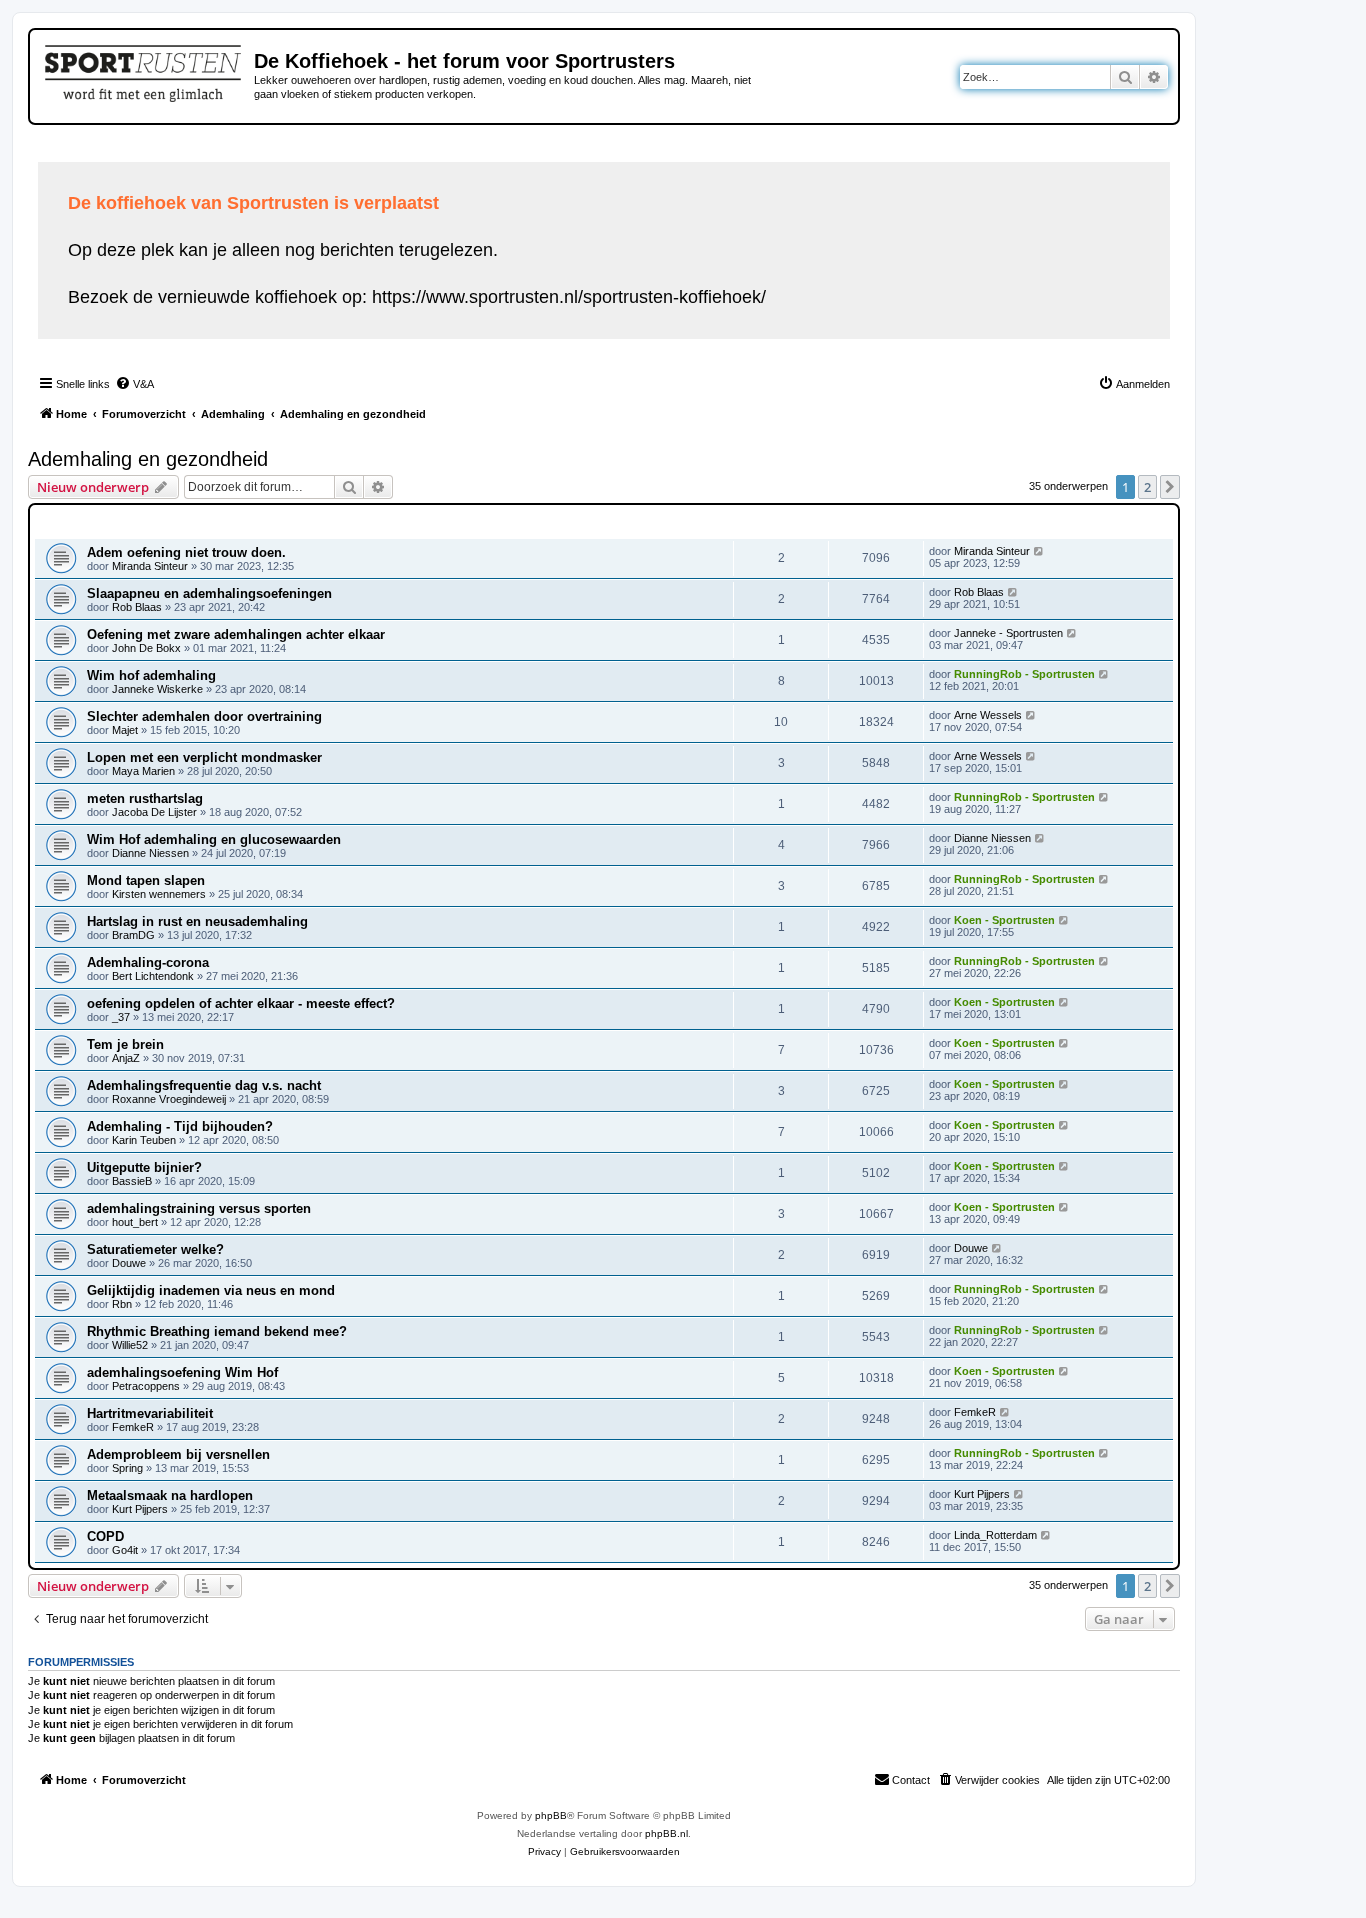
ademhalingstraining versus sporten (199, 1208)
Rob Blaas (137, 607)
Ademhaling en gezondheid (148, 459)
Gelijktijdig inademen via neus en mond (211, 1290)
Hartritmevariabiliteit (150, 1413)
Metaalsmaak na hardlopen (170, 1495)
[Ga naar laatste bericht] (1039, 551)
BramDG (133, 935)
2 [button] (1147, 487)
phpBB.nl (666, 1833)
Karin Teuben (144, 1140)
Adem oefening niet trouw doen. (186, 552)
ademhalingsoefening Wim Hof (182, 1372)
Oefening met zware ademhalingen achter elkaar (236, 634)
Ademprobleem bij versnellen (178, 1454)
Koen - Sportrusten (1004, 920)
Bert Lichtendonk (153, 976)
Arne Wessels (988, 715)
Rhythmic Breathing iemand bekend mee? (217, 1331)
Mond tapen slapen (146, 880)
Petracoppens (146, 1386)
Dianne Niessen (150, 853)
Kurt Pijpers (140, 1509)
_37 (121, 1017)
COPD (105, 1536)
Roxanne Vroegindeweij (169, 1099)
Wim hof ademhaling (151, 675)
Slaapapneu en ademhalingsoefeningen (209, 593)
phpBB (551, 1815)
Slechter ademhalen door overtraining (204, 716)
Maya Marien (143, 771)
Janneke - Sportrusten (1008, 633)
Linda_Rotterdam (995, 1535)
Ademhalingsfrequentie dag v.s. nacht (204, 1085)
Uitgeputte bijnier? (144, 1167)
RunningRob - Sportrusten (1024, 674)
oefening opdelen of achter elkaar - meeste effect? (241, 1003)
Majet (125, 730)
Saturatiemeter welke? (155, 1249)
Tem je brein (125, 1044)
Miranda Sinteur (150, 566)
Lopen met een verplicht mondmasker (204, 757)
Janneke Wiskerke (157, 689)
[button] (1170, 487)
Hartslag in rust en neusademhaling (197, 921)
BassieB (132, 1181)
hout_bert (135, 1222)
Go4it (125, 1550)
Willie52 (130, 1345)
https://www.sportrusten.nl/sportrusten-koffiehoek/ (569, 297)
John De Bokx (146, 648)
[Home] (144, 70)
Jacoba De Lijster (154, 812)
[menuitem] (134, 384)
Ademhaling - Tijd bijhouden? (180, 1126)
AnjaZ (126, 1058)
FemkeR (133, 1427)
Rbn (122, 1304)
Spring (127, 1468)
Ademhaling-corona (148, 962)
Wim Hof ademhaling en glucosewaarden (214, 839)
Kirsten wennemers (159, 894)
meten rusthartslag (145, 798)
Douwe (129, 1263)
